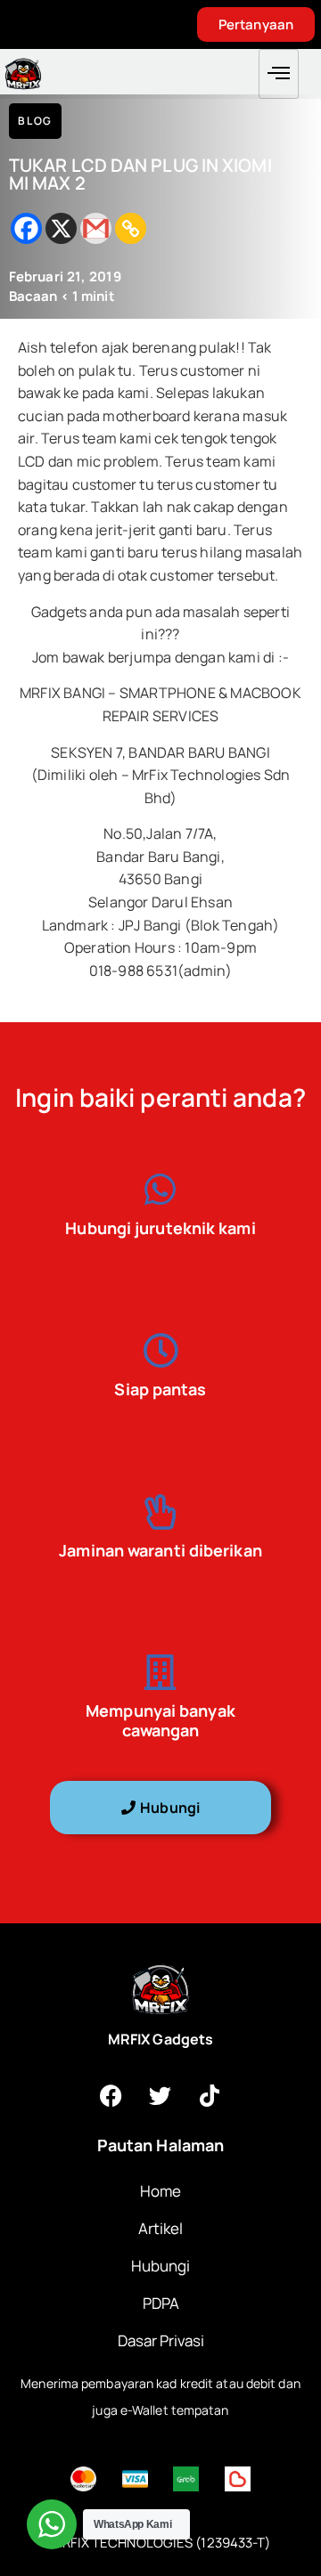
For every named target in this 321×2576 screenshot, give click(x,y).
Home (160, 2191)
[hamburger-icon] (279, 74)
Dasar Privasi (161, 2340)
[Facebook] (26, 228)
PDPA (161, 2303)
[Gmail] (96, 228)
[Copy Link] (131, 228)
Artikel (160, 2228)
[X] (61, 228)
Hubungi (160, 2266)
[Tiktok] (210, 2095)
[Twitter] (160, 2095)
